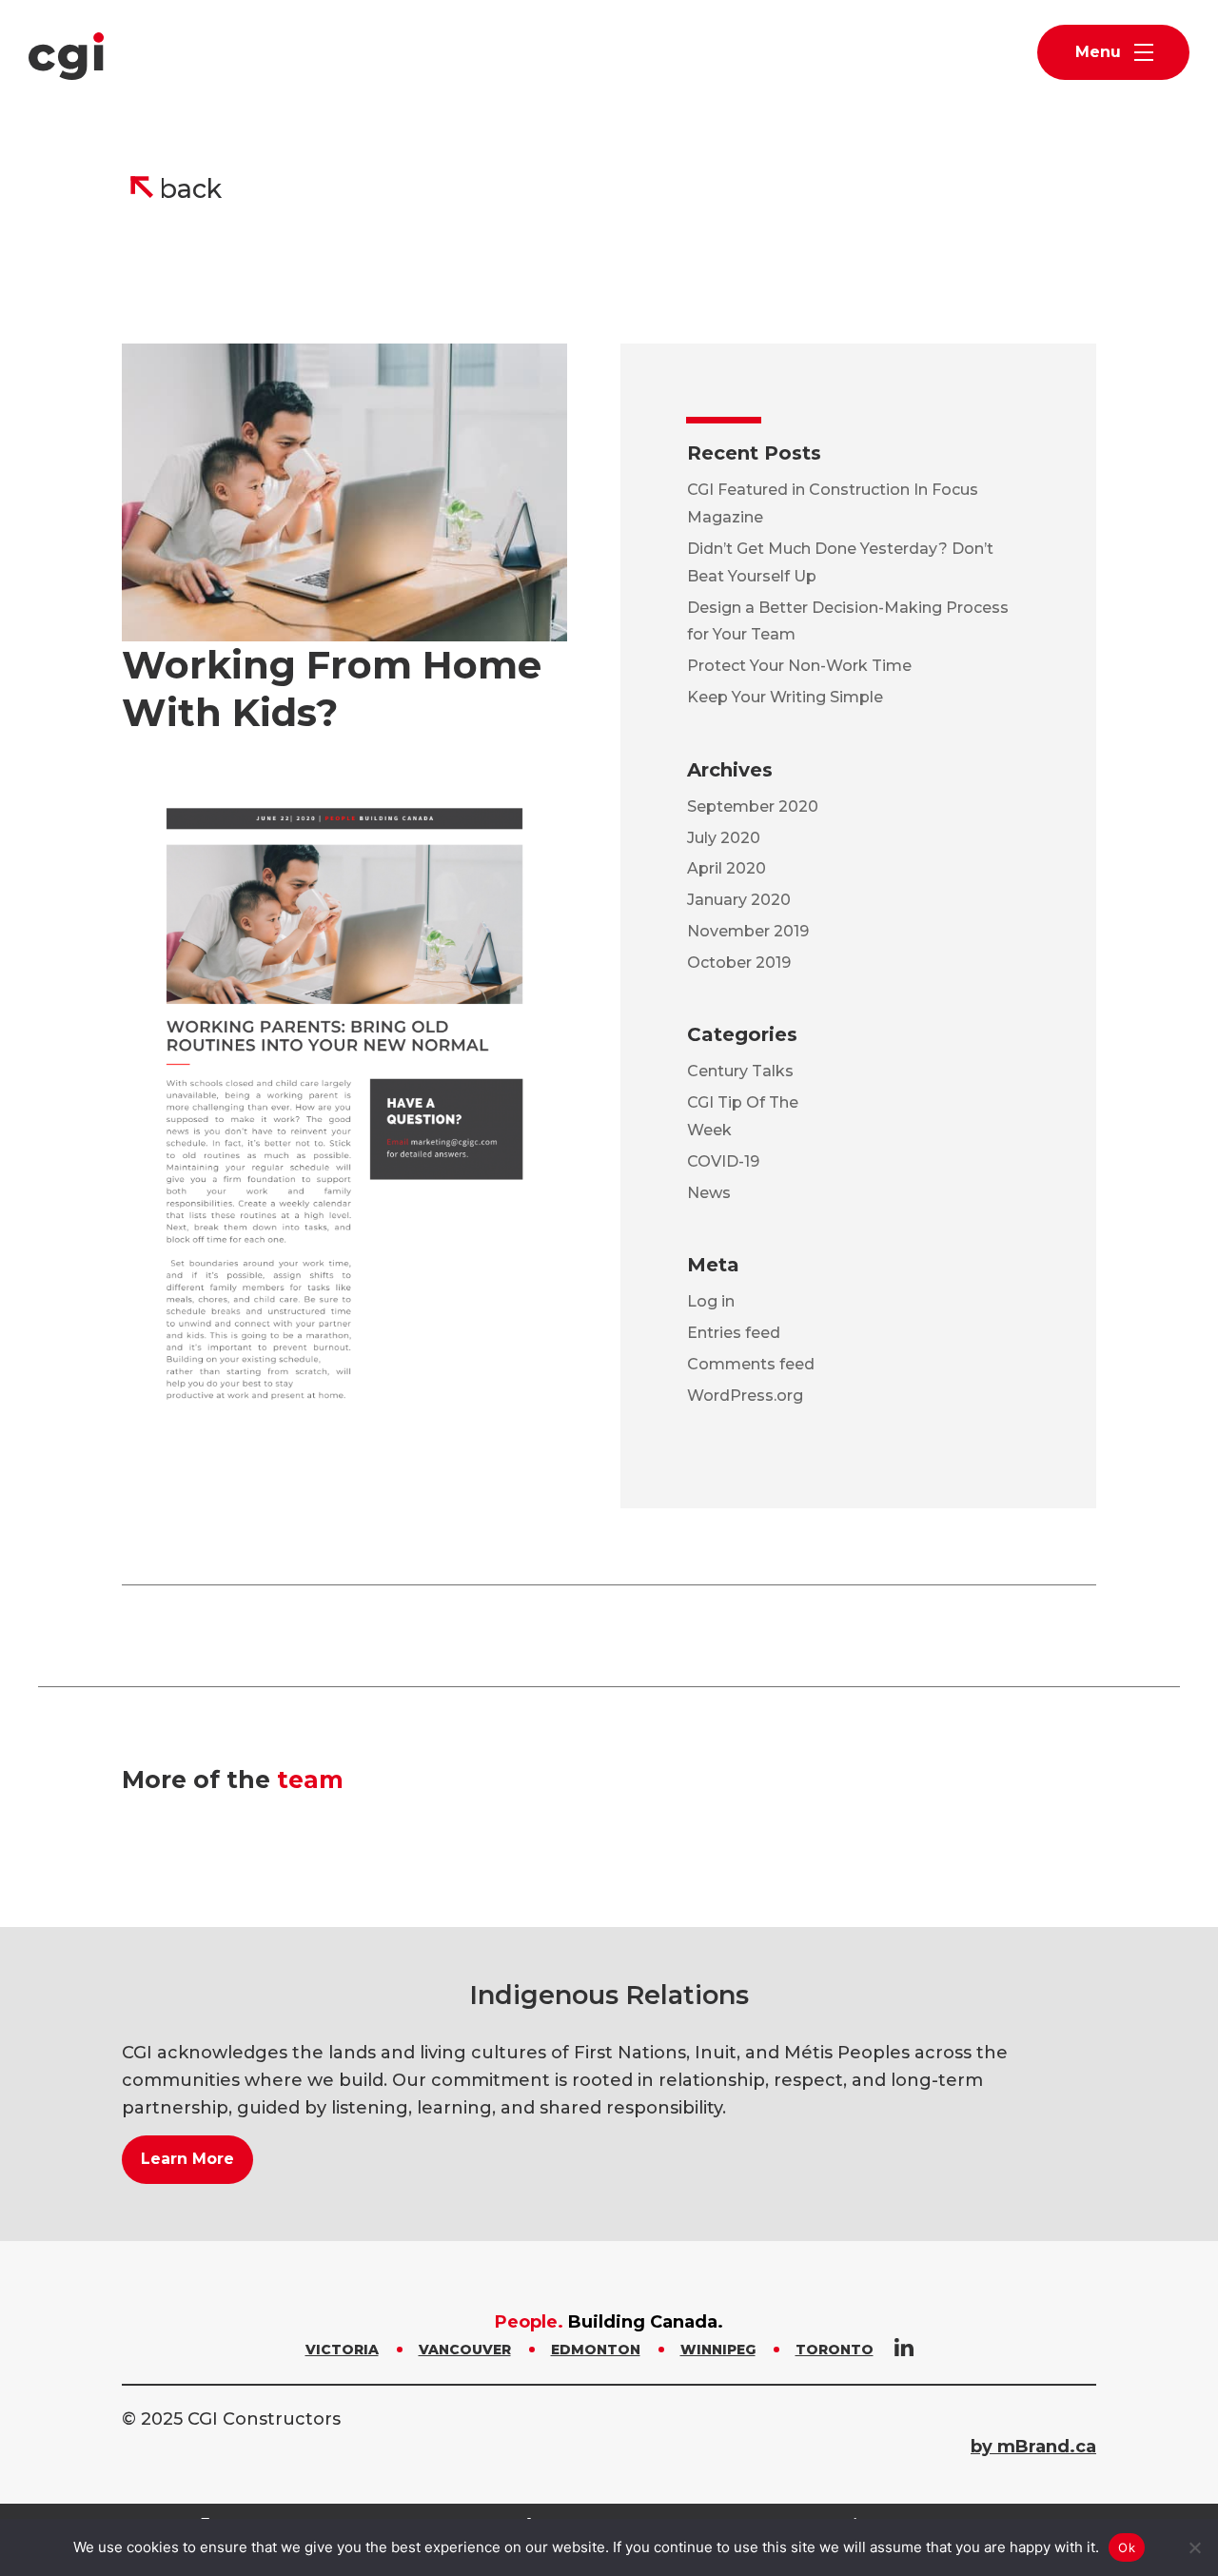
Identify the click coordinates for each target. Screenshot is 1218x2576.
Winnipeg (718, 2350)
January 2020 (739, 900)
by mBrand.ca (1033, 2447)
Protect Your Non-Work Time (799, 666)
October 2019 (739, 963)
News (709, 1193)
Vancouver (465, 2350)
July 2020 (724, 838)
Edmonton (596, 2350)
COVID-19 (723, 1161)
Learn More (187, 2159)
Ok (1127, 2547)
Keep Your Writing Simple (785, 697)
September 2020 (753, 806)
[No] (1194, 2547)
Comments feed (751, 1364)
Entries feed (734, 1333)
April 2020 (727, 868)
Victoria (342, 2350)
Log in (711, 1301)
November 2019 (748, 931)
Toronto (835, 2350)
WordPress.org (745, 1396)
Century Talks (740, 1071)
